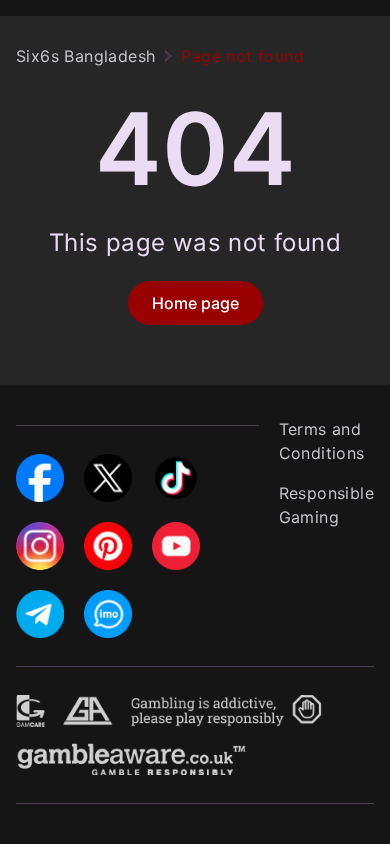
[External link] (31, 707)
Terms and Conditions (322, 441)
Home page (195, 303)
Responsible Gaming (326, 505)
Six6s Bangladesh (85, 56)
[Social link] (40, 466)
